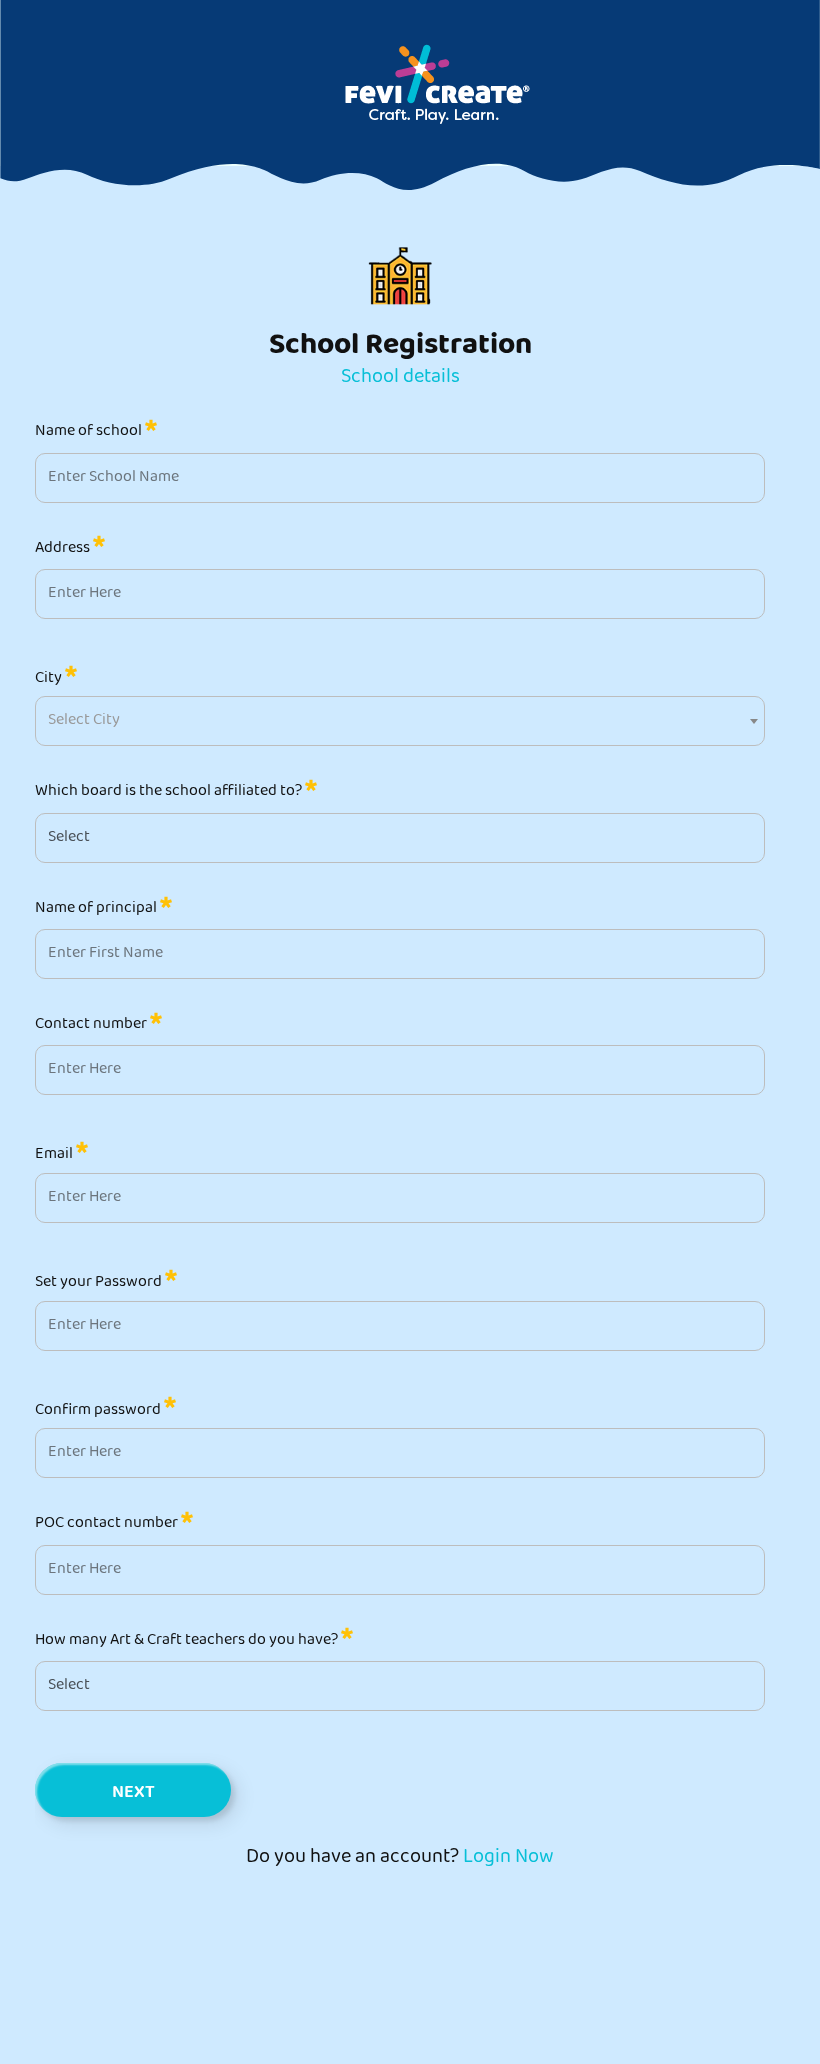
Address (64, 548)
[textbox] (84, 721)
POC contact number (108, 1523)
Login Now (508, 1858)
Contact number (92, 1024)
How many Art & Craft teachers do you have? (188, 1640)
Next (133, 1794)
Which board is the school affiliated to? (170, 791)
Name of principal (97, 908)
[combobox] (400, 721)
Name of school (90, 431)
